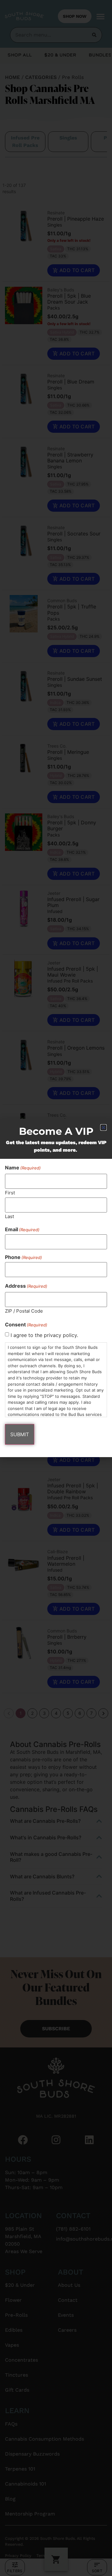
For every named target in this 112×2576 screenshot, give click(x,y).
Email (22, 1229)
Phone (23, 1257)
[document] (56, 1288)
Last (9, 1216)
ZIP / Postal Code (24, 1311)
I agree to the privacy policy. (44, 1335)
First (10, 1192)
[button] (103, 1127)
